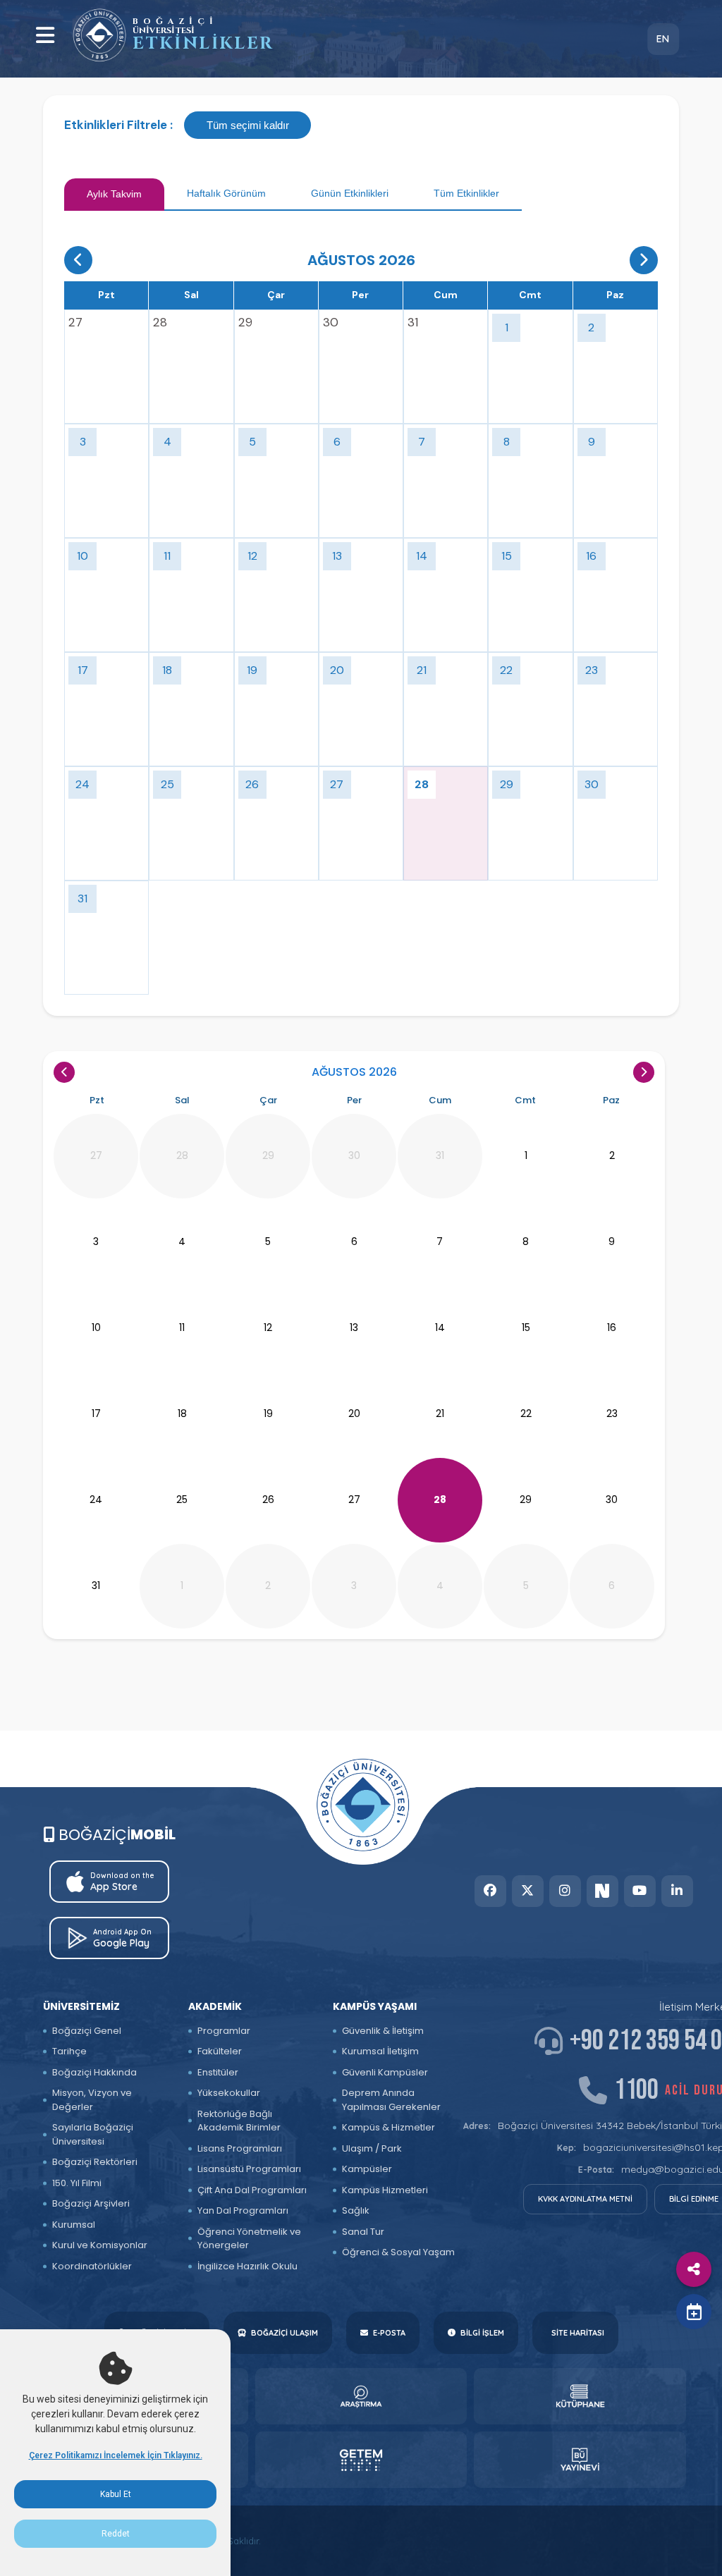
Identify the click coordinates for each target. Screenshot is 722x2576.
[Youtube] (640, 1891)
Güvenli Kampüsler (385, 2072)
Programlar (224, 2031)
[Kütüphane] (580, 2396)
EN (663, 39)
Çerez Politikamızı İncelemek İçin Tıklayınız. (116, 2455)
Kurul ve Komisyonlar (100, 2245)
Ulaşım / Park (372, 2148)
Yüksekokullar (229, 2093)
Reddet (116, 2534)
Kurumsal (74, 2225)
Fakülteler (220, 2051)
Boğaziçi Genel (87, 2031)
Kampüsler (367, 2169)
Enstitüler (218, 2072)
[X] (528, 1891)
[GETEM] (361, 2460)
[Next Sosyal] (602, 1891)
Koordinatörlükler (92, 2266)
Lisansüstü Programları (249, 2169)
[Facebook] (490, 1891)
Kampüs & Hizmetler (388, 2127)
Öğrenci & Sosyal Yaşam (398, 2252)
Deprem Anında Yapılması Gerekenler (391, 2100)
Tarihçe (69, 2051)
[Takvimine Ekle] (694, 2312)
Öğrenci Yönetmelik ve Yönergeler (249, 2239)
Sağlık (356, 2210)
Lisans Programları (240, 2148)
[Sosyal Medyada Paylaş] (694, 2269)
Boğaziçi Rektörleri (95, 2162)
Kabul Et (116, 2494)
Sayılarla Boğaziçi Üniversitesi (93, 2134)
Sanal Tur (363, 2232)
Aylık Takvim (114, 194)
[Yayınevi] (580, 2460)
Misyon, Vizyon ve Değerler (92, 2100)
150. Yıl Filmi (77, 2183)
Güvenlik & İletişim (383, 2031)
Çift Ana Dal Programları (252, 2190)
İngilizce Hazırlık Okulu (247, 2266)
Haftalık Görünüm (226, 193)
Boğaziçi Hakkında (94, 2072)
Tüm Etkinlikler (466, 193)
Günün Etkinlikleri (350, 193)
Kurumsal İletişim (380, 2051)
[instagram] (565, 1891)
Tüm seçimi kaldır (248, 125)
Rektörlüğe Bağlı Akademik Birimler (239, 2121)
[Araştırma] (361, 2396)
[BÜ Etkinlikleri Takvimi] (99, 35)
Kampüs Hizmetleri (385, 2190)
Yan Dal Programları (243, 2210)
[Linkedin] (677, 1891)
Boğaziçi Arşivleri (91, 2203)
